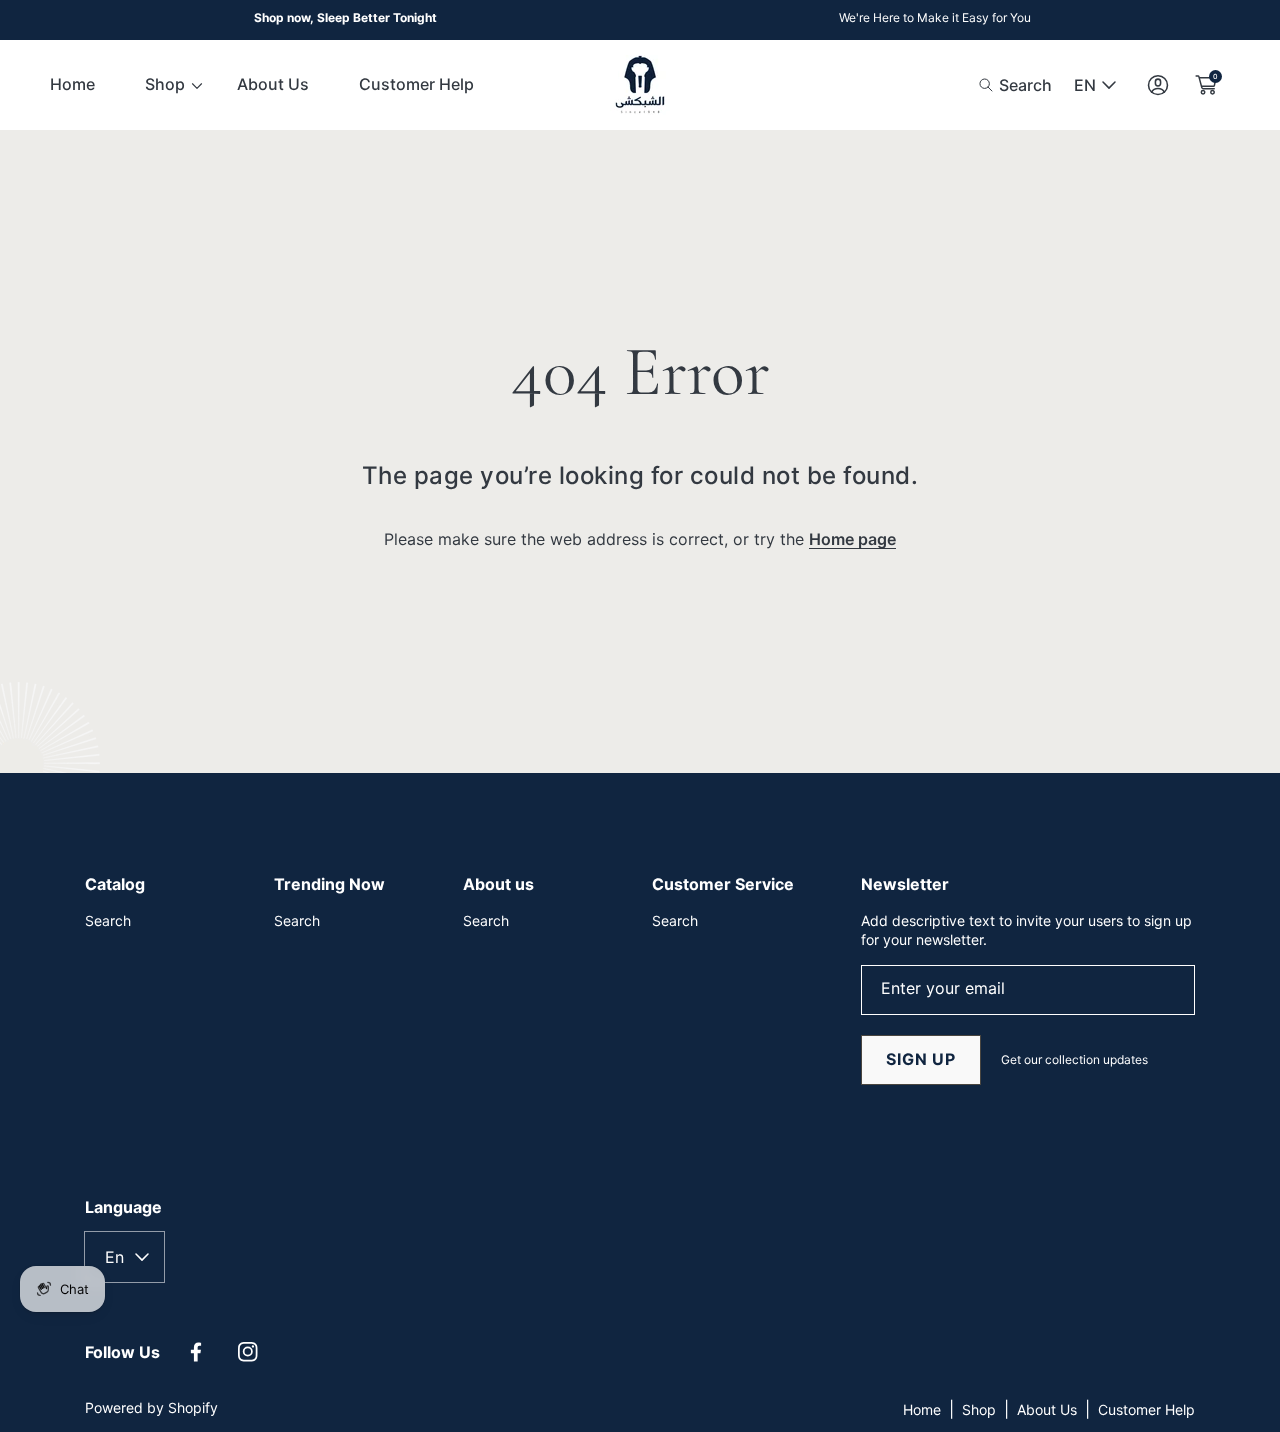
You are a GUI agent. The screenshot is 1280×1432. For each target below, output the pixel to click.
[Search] (991, 85)
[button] (1015, 85)
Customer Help (1146, 1409)
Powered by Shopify (151, 1407)
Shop (979, 1409)
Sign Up (921, 1059)
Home (922, 1409)
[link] (166, 84)
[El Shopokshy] (640, 85)
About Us (1047, 1409)
